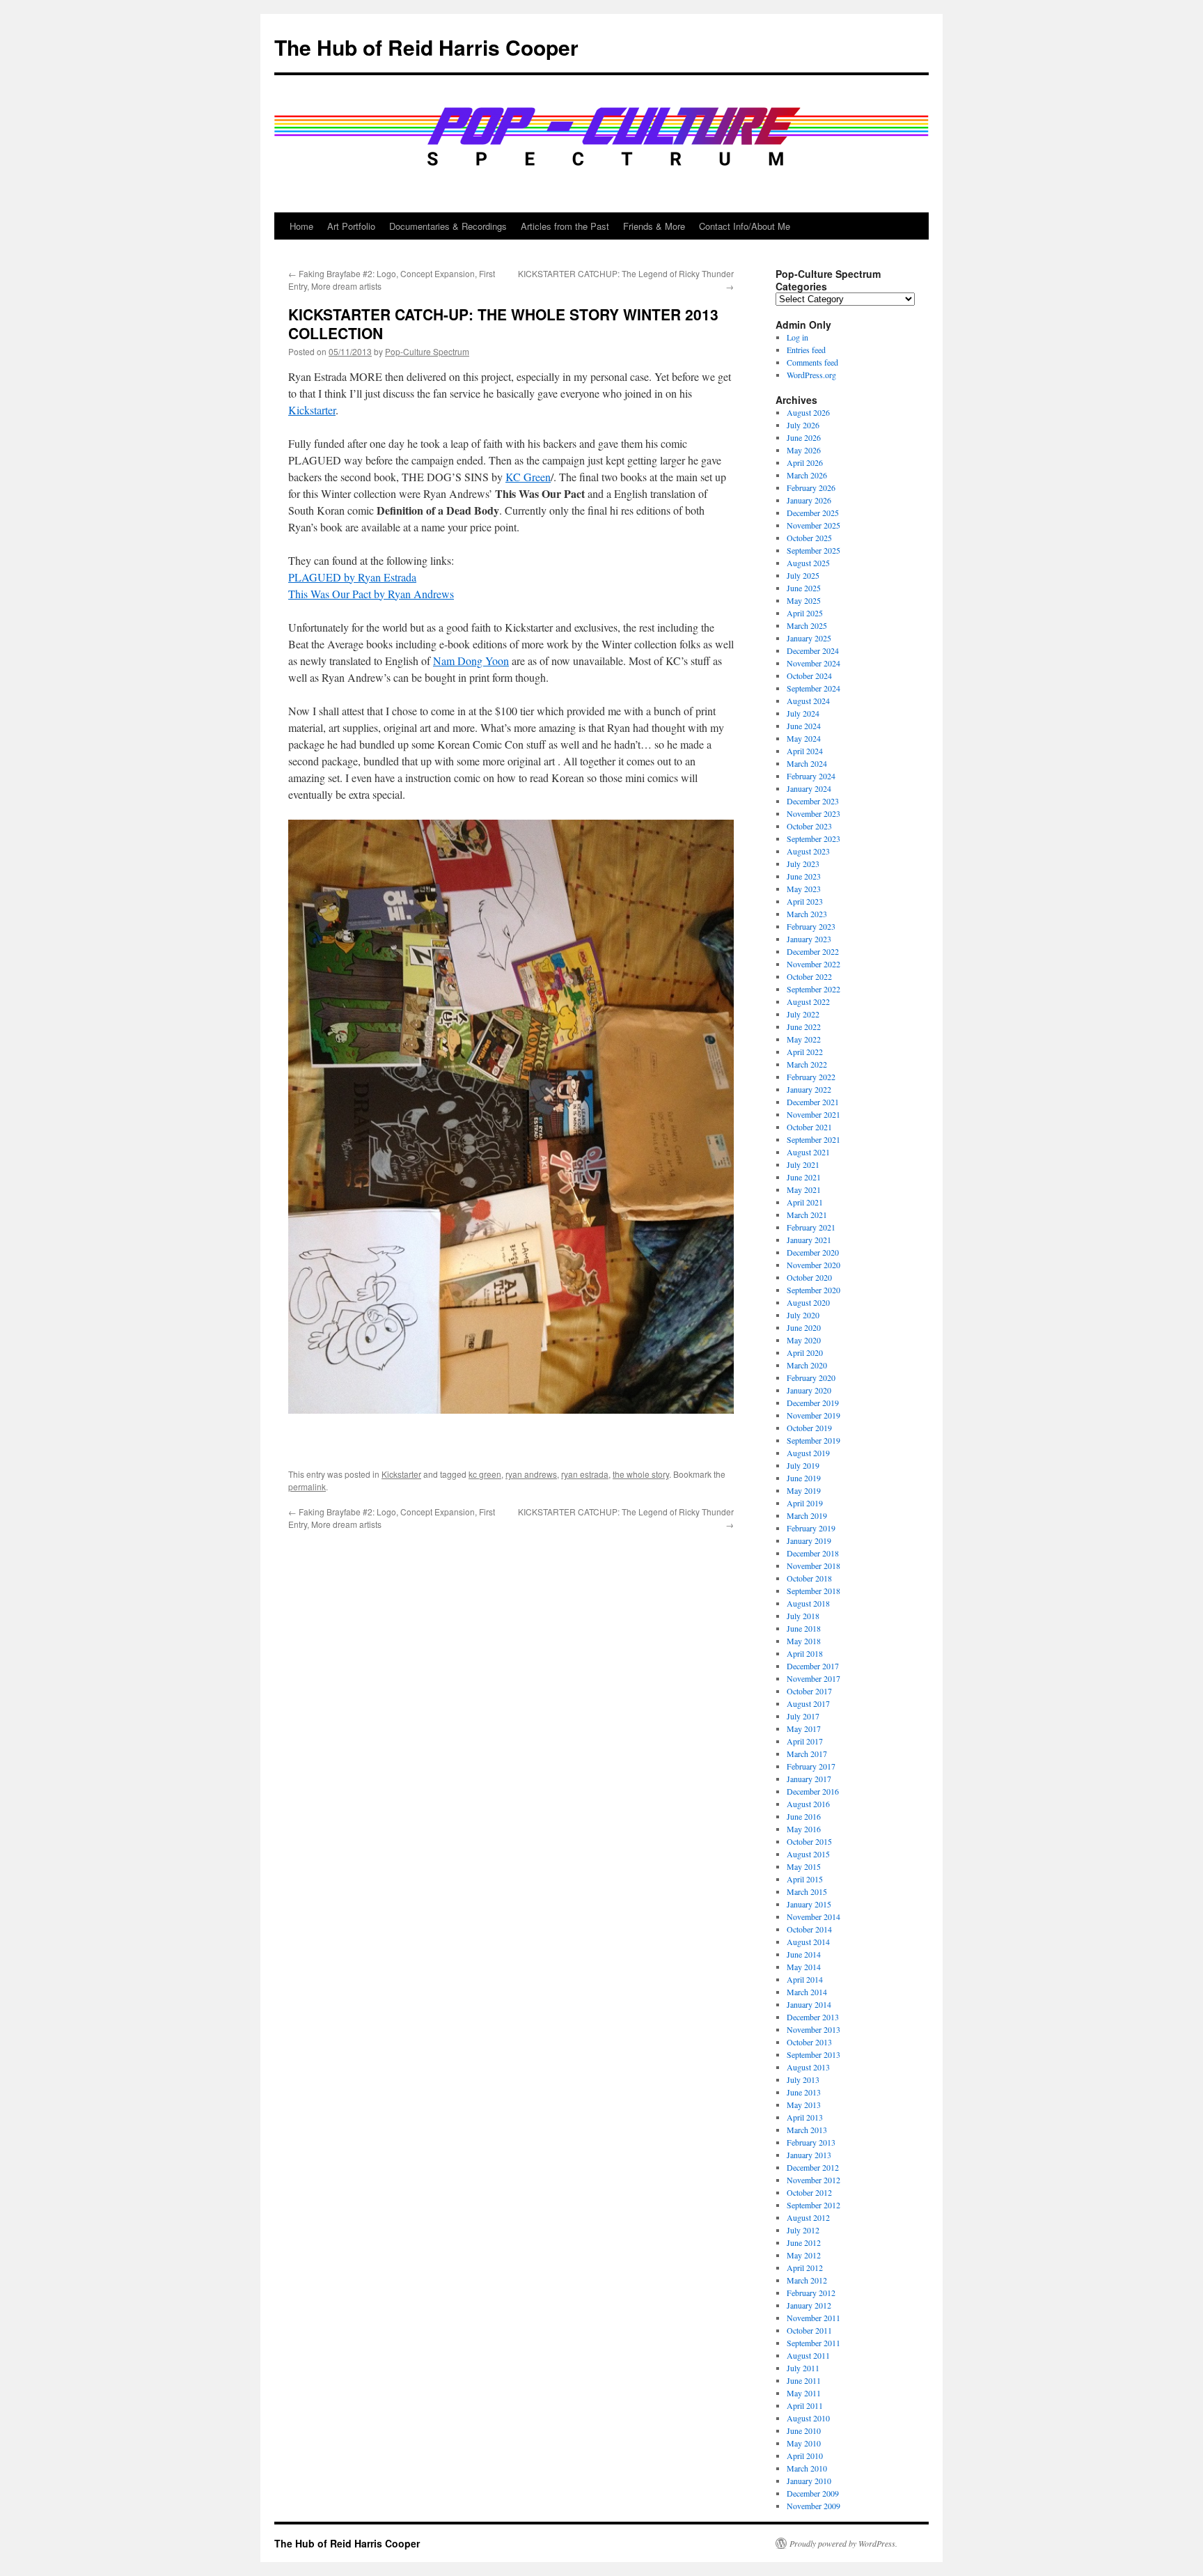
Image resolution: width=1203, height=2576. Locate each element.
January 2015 (809, 1904)
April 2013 (805, 2117)
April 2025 (805, 613)
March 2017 (807, 1754)
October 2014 (809, 1929)
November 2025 (813, 525)
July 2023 (803, 864)
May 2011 (804, 2393)
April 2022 (805, 1052)
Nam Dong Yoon (471, 661)
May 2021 (804, 1189)
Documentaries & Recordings (448, 226)
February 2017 (811, 1766)
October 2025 (809, 538)
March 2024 (807, 763)
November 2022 (813, 964)
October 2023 (809, 826)
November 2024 (813, 663)
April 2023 (805, 901)
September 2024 (813, 688)
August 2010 (808, 2418)
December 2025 (813, 513)
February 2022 (811, 1077)
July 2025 (803, 575)
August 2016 (808, 1804)
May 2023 (804, 889)
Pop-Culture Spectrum (427, 351)
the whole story (641, 1474)
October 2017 (809, 1691)
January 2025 (809, 638)
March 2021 (807, 1215)
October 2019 (809, 1428)
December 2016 (813, 1791)
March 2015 (807, 1891)
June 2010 (804, 2430)
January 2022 (809, 1089)
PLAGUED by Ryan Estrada (352, 577)
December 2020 (813, 1252)
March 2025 (807, 625)
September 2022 (813, 989)
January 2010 (809, 2481)
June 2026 (804, 437)
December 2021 (813, 1102)
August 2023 (808, 851)
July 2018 (803, 1616)
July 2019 (803, 1465)
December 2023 (813, 801)
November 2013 (813, 2029)
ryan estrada (585, 1474)
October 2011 (809, 2330)
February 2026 (811, 487)
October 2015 (809, 1841)
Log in (797, 337)
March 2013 (807, 2130)
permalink (307, 1486)
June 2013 (804, 2092)
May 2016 (804, 1829)
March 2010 (807, 2468)
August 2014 (808, 1942)
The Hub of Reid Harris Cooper (426, 47)
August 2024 (808, 701)
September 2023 (813, 838)
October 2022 (809, 976)
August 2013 (808, 2067)
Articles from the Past (565, 226)
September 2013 (813, 2054)
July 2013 (803, 2079)
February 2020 (811, 1377)
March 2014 (807, 1992)
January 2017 (809, 1779)
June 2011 (804, 2380)
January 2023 (809, 939)
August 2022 (808, 1001)
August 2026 (808, 412)
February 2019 (811, 1528)
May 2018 (804, 1641)
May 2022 (804, 1039)
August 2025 (808, 563)
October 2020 (809, 1277)
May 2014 (804, 1967)
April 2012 (805, 2267)
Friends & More (654, 226)
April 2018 (805, 1653)
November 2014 (813, 1917)
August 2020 (808, 1302)
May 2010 (804, 2443)
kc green (485, 1474)
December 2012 (813, 2167)
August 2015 (808, 1854)
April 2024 (805, 751)
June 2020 (804, 1327)
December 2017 (813, 1666)
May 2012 (804, 2255)
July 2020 (803, 1315)
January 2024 (809, 788)
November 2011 (813, 2318)
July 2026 (803, 425)
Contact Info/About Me (745, 226)
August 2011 (808, 2355)
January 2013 (809, 2155)
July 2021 (803, 1164)
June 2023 (804, 876)
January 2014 (809, 2004)
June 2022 (804, 1027)
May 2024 (804, 738)
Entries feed (806, 350)
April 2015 (805, 1879)
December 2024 (813, 650)
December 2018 (813, 1553)
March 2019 (807, 1515)
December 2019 (813, 1403)
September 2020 (813, 1290)
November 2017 (813, 1678)
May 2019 (804, 1490)
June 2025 (804, 588)
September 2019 (813, 1440)
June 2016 (804, 1816)
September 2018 (813, 1591)
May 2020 (804, 1340)
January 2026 (809, 500)
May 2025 (804, 600)
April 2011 (805, 2405)
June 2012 (804, 2242)
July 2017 (803, 1716)
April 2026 (805, 462)
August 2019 (808, 1453)
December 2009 (813, 2493)
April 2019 (805, 1503)
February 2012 (811, 2293)
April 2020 (805, 1352)
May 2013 (804, 2105)
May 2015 (804, 1866)
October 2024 (809, 676)
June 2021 (804, 1177)
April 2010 (805, 2456)
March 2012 (807, 2280)
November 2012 (813, 2180)
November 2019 (813, 1415)
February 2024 (811, 776)
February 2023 (811, 926)
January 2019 (809, 1540)
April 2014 (805, 1979)
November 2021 (813, 1114)
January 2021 (809, 1240)
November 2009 (813, 2506)
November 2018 (813, 1566)
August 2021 (808, 1152)
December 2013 (813, 2017)
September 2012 (813, 2205)
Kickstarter (312, 410)
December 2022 (813, 951)
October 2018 (809, 1578)
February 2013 (811, 2142)
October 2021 (809, 1127)
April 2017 (805, 1741)
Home (301, 226)
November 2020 (813, 1265)
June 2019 (804, 1478)
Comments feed (812, 362)
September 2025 (813, 550)
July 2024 (803, 713)
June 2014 (804, 1954)
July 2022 (803, 1014)
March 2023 (807, 914)
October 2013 (809, 2042)
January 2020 (809, 1390)
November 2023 (813, 813)
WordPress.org (811, 375)
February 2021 (811, 1227)
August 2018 (808, 1603)
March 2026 (807, 475)
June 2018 (804, 1628)
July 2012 (803, 2230)
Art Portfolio (351, 226)
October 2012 (809, 2192)
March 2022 (807, 1064)
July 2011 (803, 2368)
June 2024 (804, 726)
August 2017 (808, 1703)
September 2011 (813, 2343)
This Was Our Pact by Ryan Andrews (371, 594)
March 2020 (807, 1365)
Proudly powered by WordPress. (843, 2543)
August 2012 (808, 2217)
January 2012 (809, 2305)
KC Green (528, 477)
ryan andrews (531, 1474)
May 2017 (804, 1728)
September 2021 (813, 1139)
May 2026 (804, 450)
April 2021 (805, 1202)
